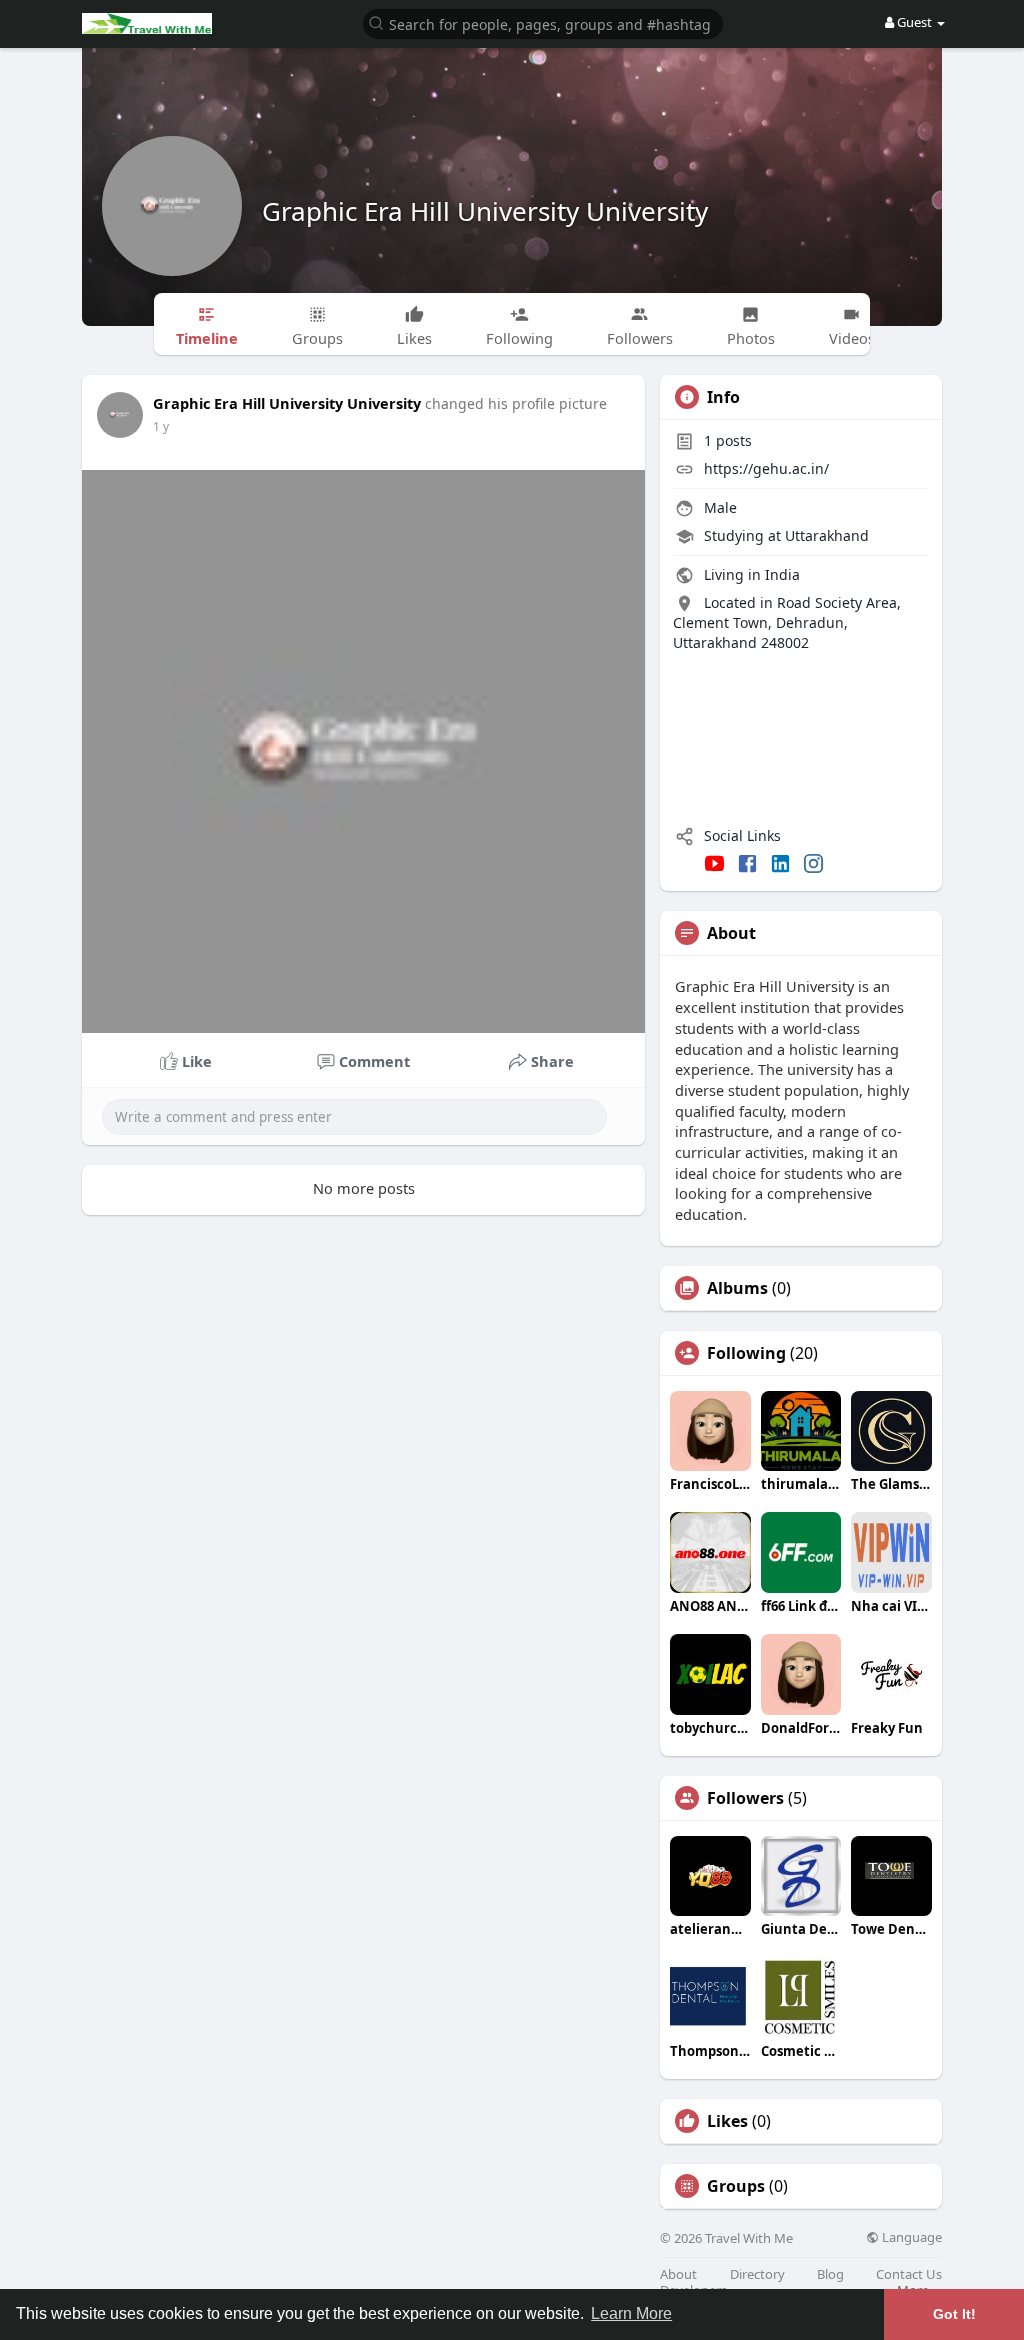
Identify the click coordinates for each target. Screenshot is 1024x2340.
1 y (161, 426)
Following (746, 1353)
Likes (727, 2121)
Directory (757, 2274)
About (678, 2274)
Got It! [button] (954, 2314)
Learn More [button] (631, 2313)
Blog (830, 2274)
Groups (736, 2186)
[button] (543, 22)
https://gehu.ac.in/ (766, 468)
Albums (737, 1288)
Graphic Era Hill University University (485, 211)
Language (910, 2237)
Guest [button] (914, 22)
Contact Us (909, 2274)
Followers (745, 1798)
